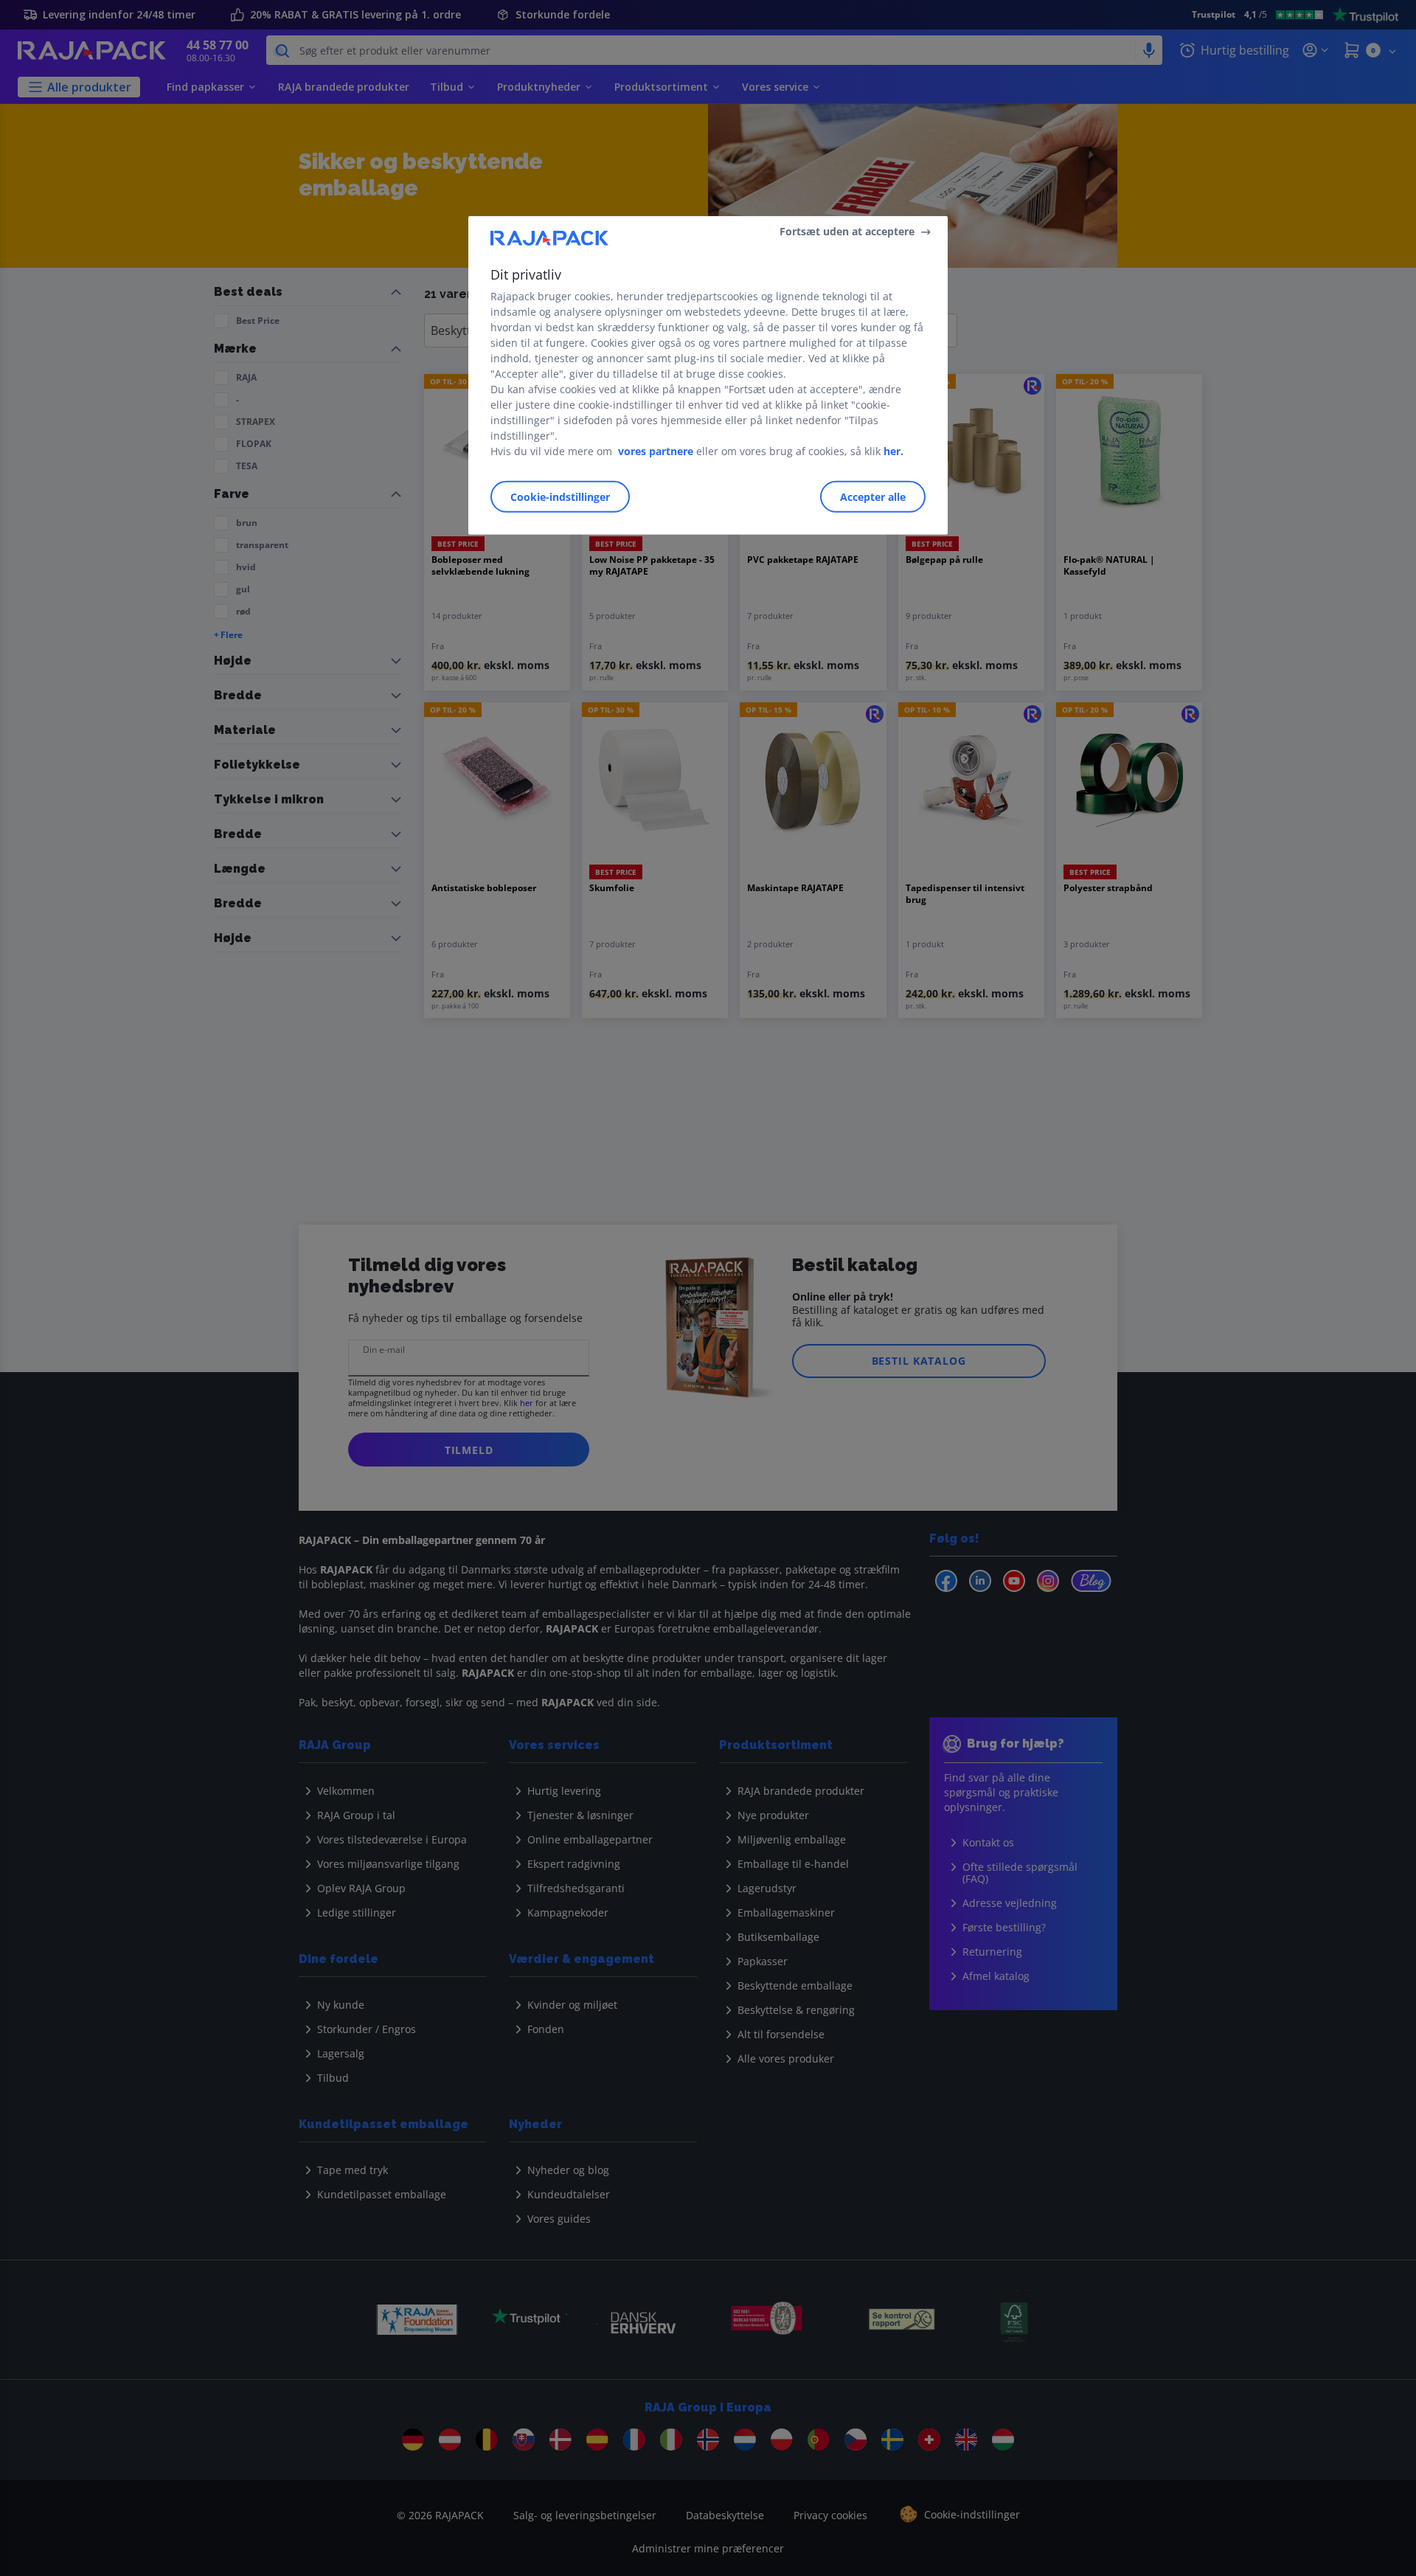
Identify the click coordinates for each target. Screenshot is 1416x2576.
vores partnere (656, 451)
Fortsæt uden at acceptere (847, 231)
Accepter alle (873, 497)
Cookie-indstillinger (560, 497)
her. (893, 451)
